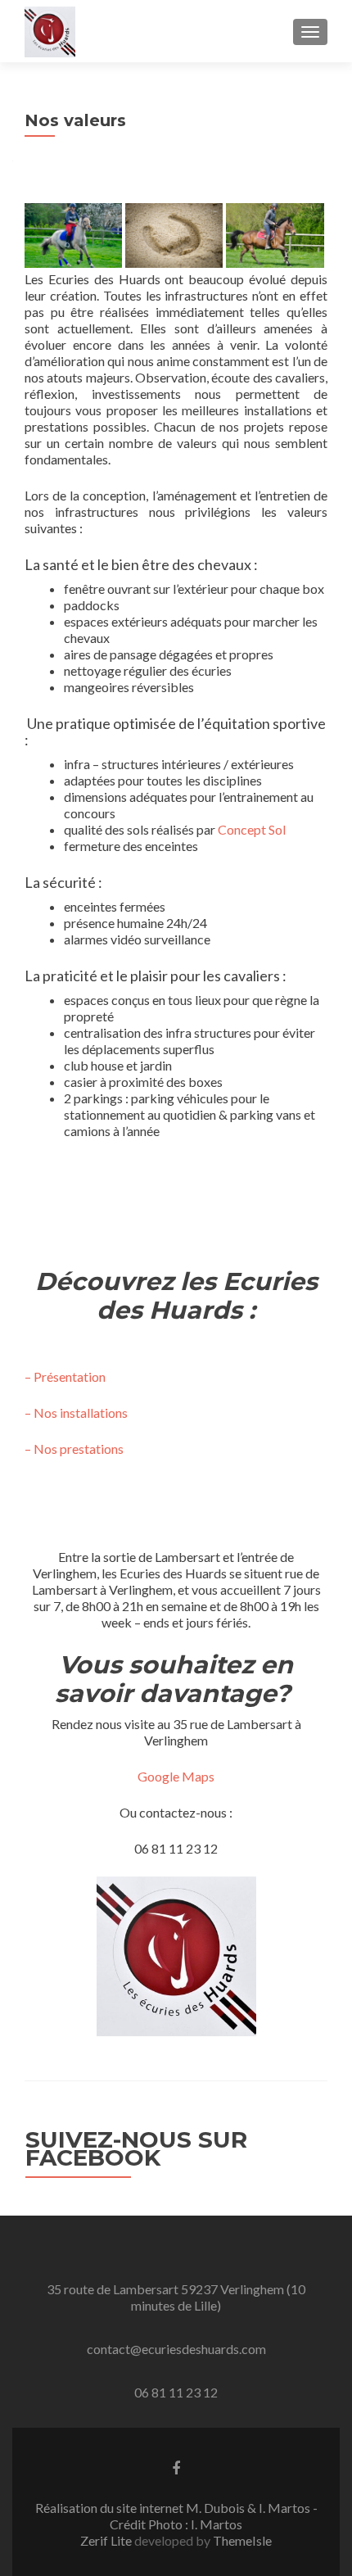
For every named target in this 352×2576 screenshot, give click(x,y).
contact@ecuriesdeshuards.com (176, 2349)
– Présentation (65, 1376)
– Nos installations (76, 1412)
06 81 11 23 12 (176, 2392)
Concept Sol (252, 829)
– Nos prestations (74, 1449)
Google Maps (176, 1776)
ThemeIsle (242, 2540)
